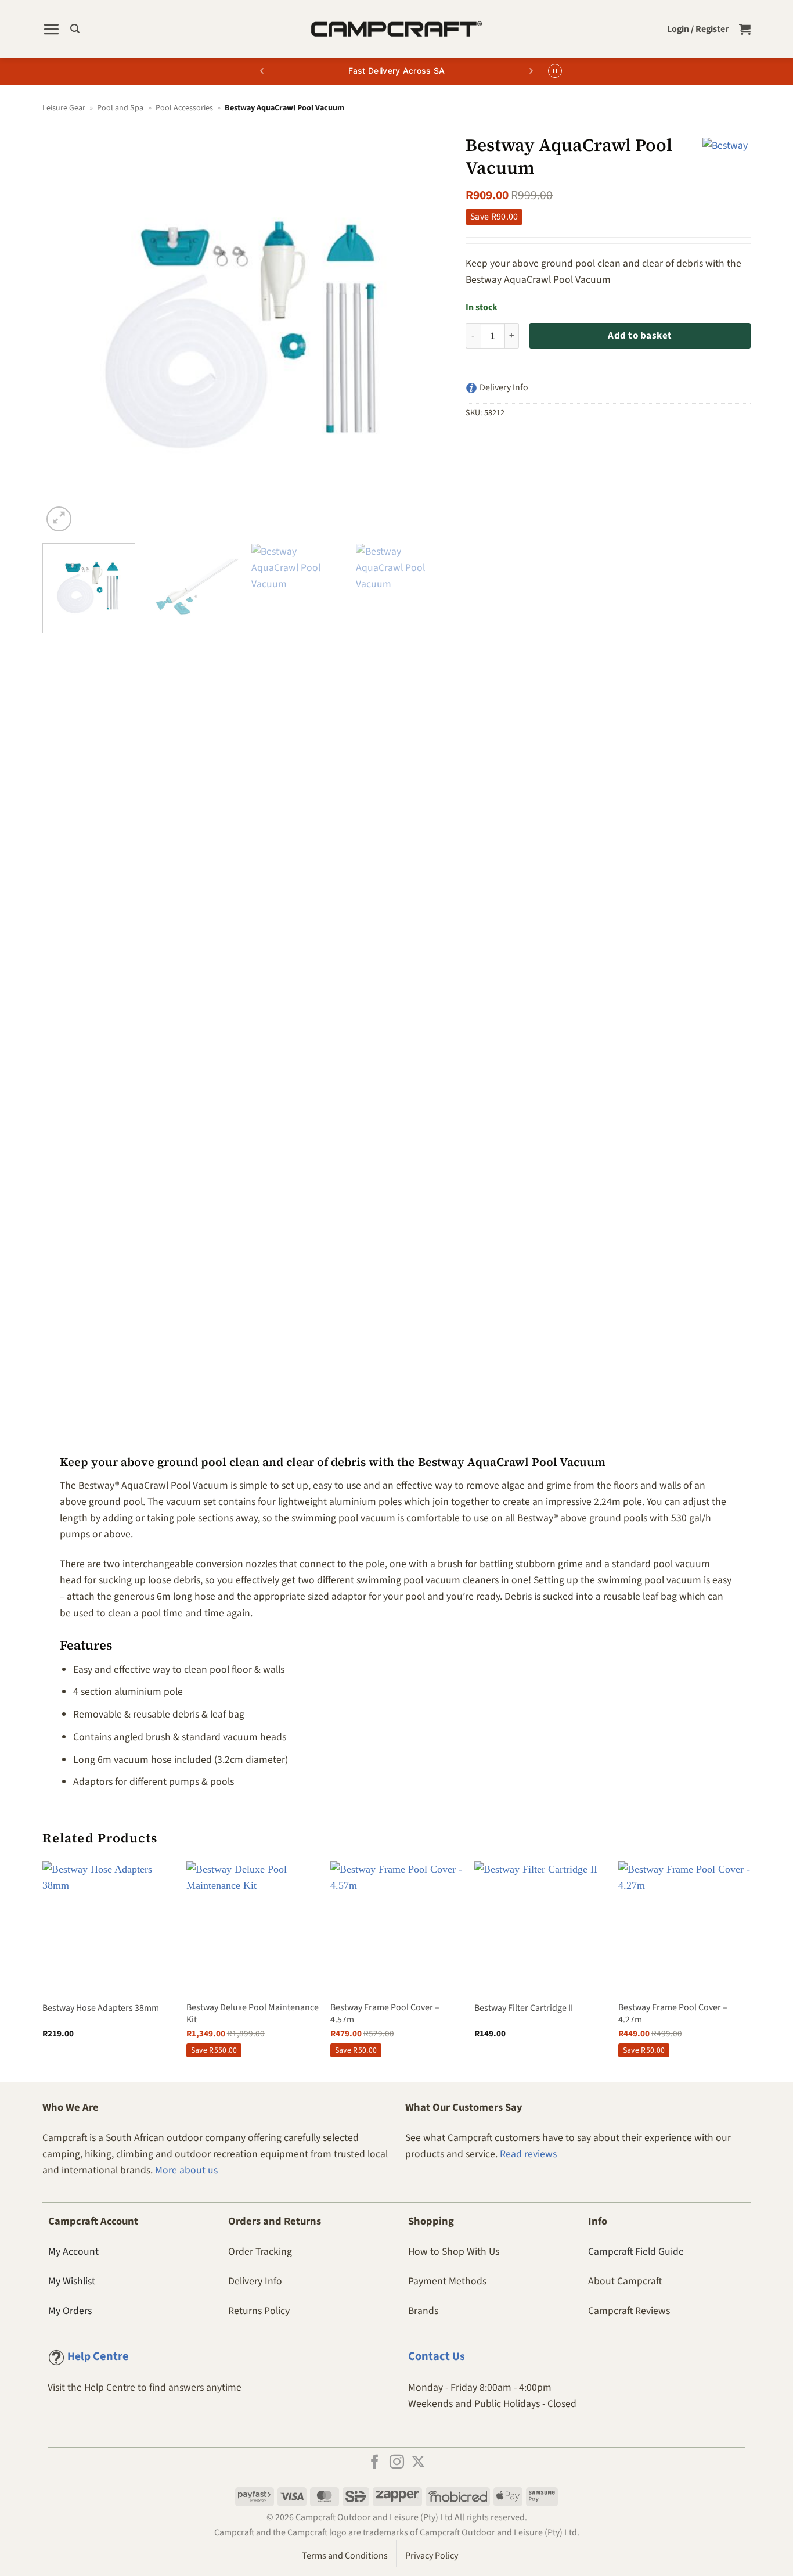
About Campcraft (625, 2281)
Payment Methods (447, 2281)
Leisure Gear (64, 108)
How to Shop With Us (454, 2252)
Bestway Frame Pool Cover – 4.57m (385, 2013)
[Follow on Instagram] (397, 2463)
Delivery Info (255, 2281)
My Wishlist (72, 2281)
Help (98, 2356)
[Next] (426, 332)
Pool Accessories (184, 108)
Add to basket (640, 336)
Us (437, 2356)
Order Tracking (260, 2252)
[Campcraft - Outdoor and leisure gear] (396, 29)
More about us (186, 2170)
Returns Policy (259, 2311)
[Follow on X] (418, 2463)
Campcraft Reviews (629, 2311)
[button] (51, 29)
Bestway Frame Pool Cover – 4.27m (673, 2013)
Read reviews (528, 2154)
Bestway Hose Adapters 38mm (101, 2008)
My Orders (70, 2311)
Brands (423, 2311)
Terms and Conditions (345, 2556)
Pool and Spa (120, 108)
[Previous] (65, 332)
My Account (73, 2252)
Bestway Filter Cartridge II (524, 2008)
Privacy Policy (432, 2556)
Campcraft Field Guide (636, 2252)
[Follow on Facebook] (375, 2463)
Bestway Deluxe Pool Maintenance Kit (253, 2013)
